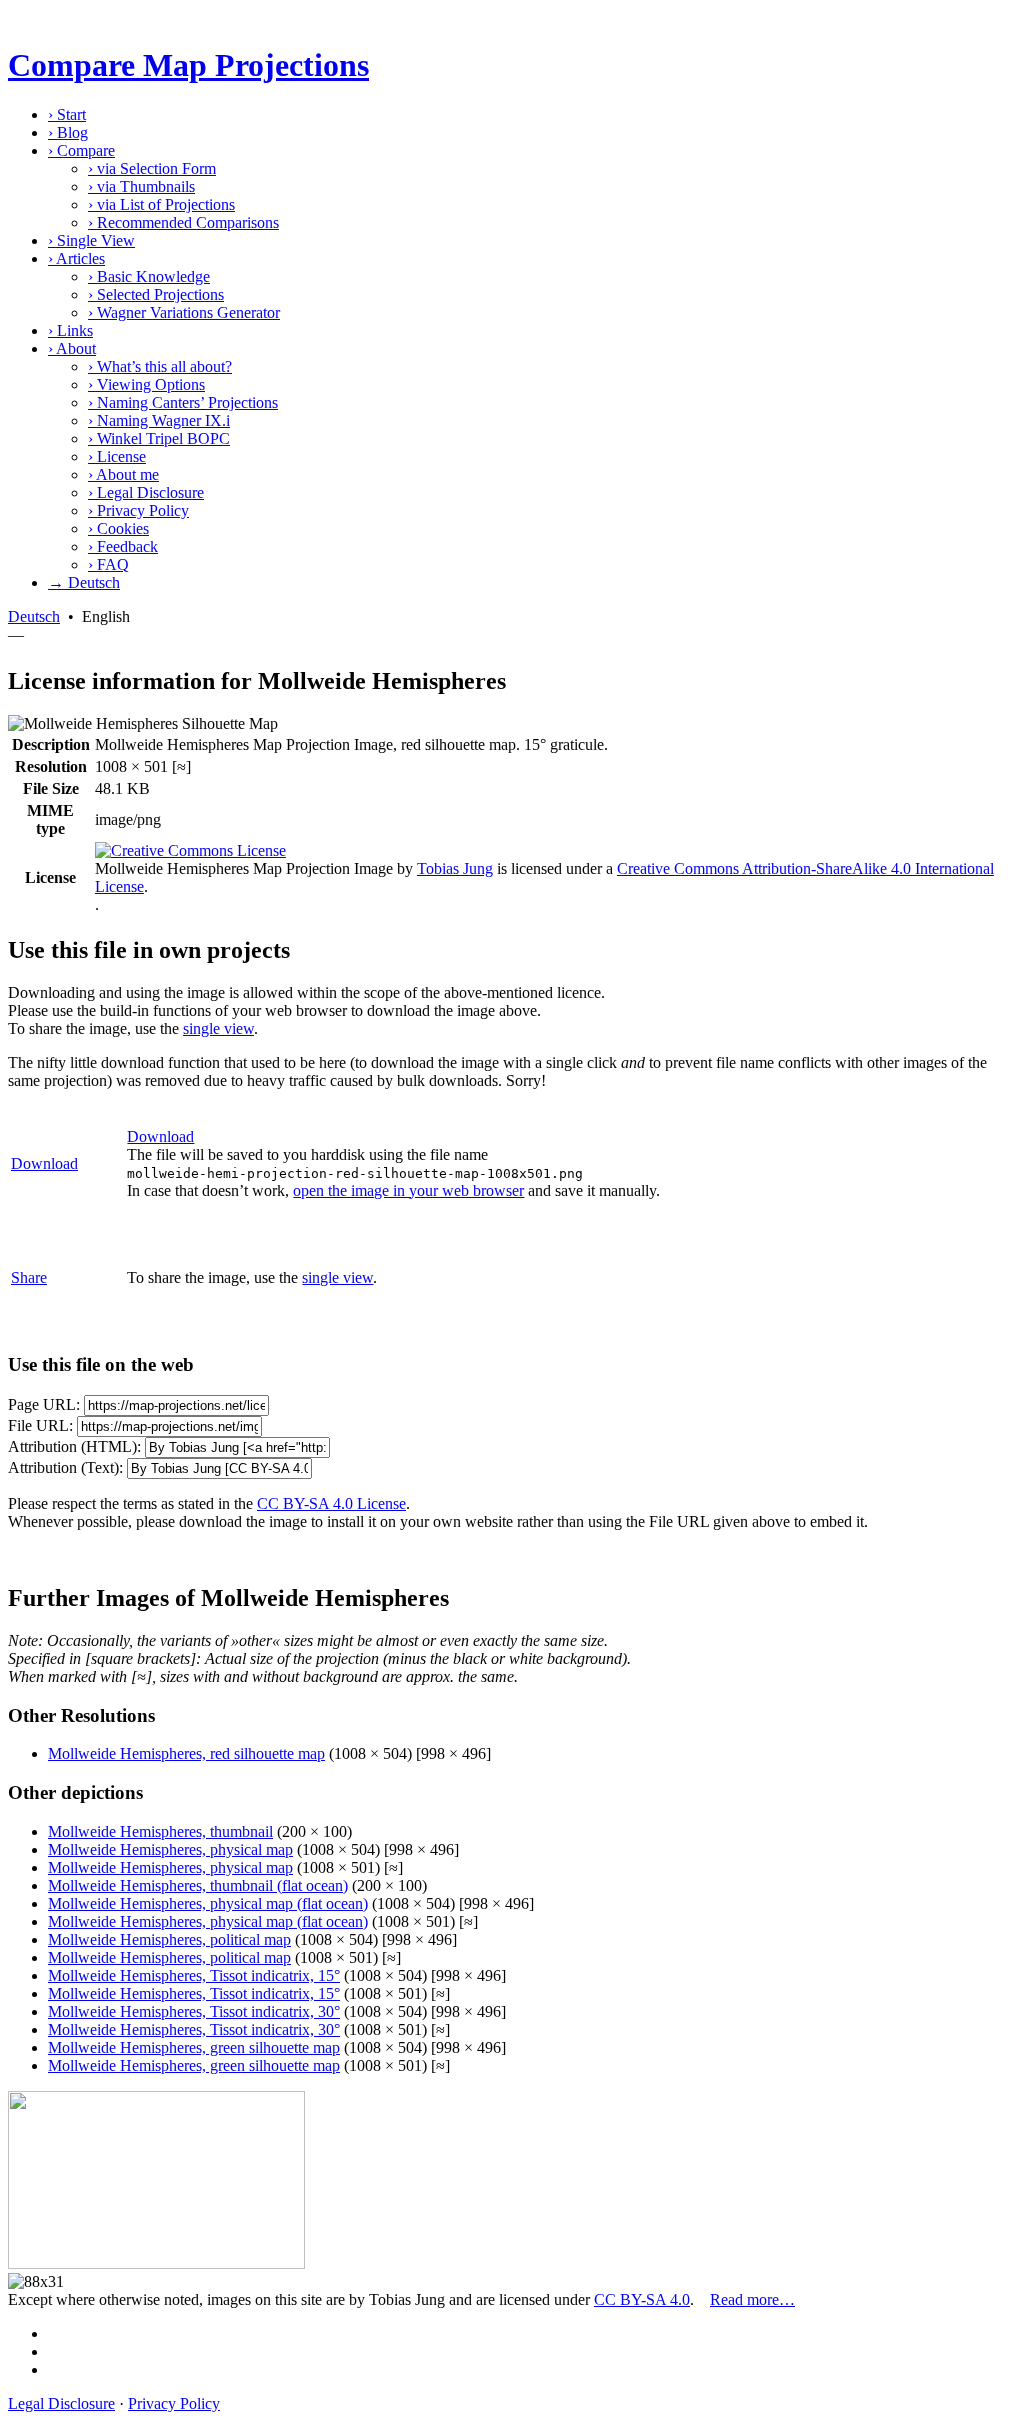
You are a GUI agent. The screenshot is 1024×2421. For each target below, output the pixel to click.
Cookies (118, 528)
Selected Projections (156, 294)
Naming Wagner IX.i (159, 420)
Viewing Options (146, 384)
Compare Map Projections (188, 65)
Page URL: (44, 1404)
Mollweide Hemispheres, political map (169, 1939)
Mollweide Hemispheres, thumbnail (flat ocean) (198, 1885)
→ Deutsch (84, 582)
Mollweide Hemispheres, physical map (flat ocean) (208, 1903)
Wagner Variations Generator (184, 312)
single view (218, 1028)
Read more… (752, 2299)
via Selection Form (152, 168)
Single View (91, 240)
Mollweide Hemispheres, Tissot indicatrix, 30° (194, 2011)
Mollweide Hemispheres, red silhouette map (186, 1753)
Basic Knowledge (149, 276)
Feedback (123, 546)
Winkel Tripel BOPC (159, 438)
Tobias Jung (455, 868)
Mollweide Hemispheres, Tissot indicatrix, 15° (194, 1975)
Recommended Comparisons (183, 222)
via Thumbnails (141, 186)
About (72, 348)
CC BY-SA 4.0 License (331, 1503)
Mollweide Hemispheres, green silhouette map (194, 2047)
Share (29, 1277)
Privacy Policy (138, 510)
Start (67, 114)
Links (70, 330)
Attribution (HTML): (74, 1446)
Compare (81, 150)
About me (123, 474)
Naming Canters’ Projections (183, 402)
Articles (76, 258)
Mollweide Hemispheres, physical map (170, 1849)
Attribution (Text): (65, 1467)
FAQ (108, 564)
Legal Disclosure (146, 492)
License (117, 456)
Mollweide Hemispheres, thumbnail (160, 1831)
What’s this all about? (160, 366)
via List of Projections (161, 204)
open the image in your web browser (408, 1190)
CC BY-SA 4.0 (642, 2299)
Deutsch (34, 616)
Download (44, 1163)
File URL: (40, 1425)
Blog (68, 132)
